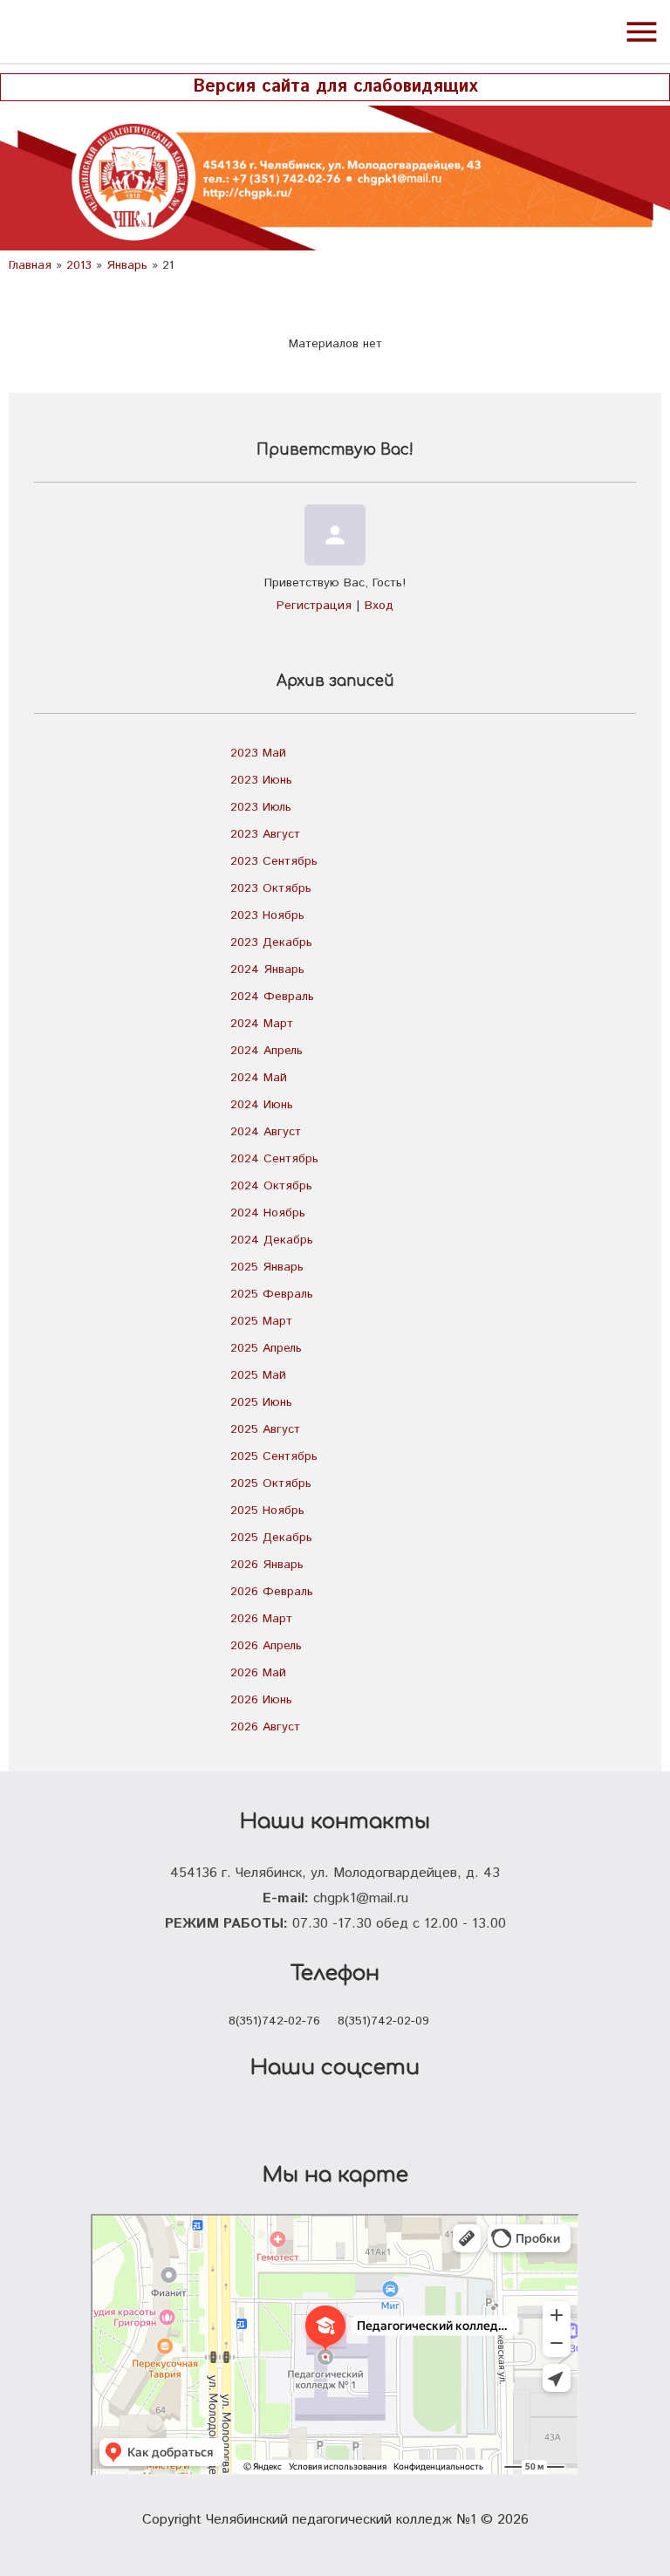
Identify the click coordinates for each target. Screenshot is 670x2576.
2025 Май (258, 1375)
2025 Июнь (261, 1402)
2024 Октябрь (271, 1186)
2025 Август (265, 1429)
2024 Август (266, 1132)
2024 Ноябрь (268, 1213)
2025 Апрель (266, 1348)
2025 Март (261, 1321)
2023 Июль (261, 807)
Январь (127, 265)
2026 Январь (267, 1565)
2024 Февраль (272, 997)
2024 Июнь (262, 1105)
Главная (30, 265)
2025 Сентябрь (274, 1456)
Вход (379, 606)
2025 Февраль (272, 1294)
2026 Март (261, 1619)
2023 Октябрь (271, 888)
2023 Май (258, 753)
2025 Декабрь (271, 1538)
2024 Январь (267, 969)
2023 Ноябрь (267, 915)
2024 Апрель (267, 1051)
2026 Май (258, 1673)
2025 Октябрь (271, 1483)
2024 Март (262, 1024)
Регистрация (314, 606)
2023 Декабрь (271, 942)
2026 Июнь (261, 1700)
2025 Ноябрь (267, 1511)
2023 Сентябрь (274, 861)
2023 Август (265, 834)
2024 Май (259, 1078)
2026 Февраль (272, 1592)
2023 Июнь (261, 780)
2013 (79, 265)
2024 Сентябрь (274, 1159)
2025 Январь (267, 1267)
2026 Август (265, 1727)
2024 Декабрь (272, 1240)
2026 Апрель (266, 1646)
